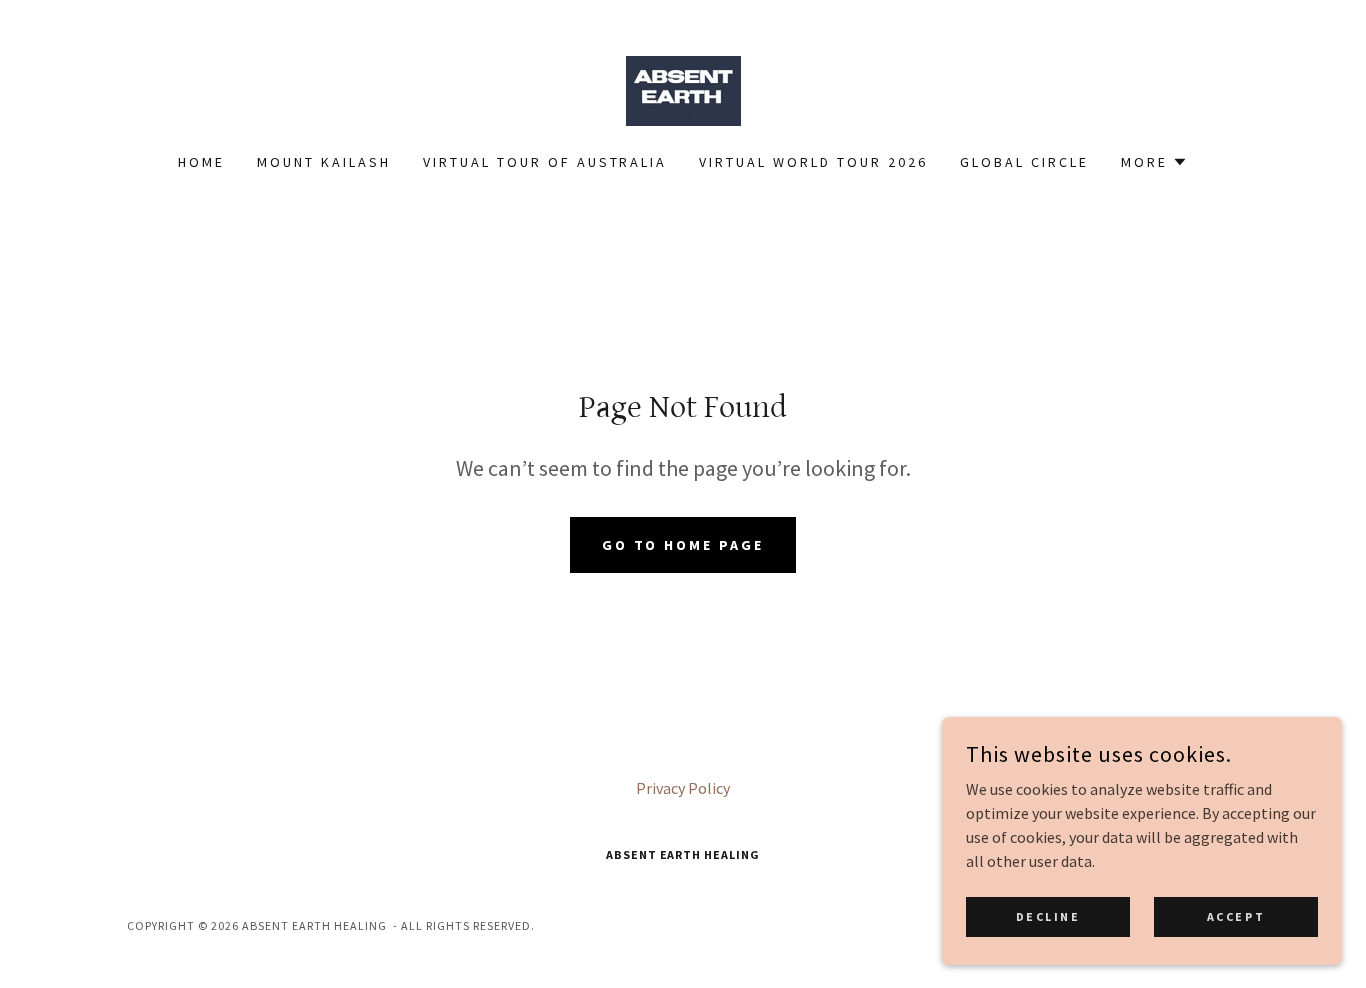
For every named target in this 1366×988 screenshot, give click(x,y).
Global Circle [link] (1024, 162)
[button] (1154, 162)
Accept (1236, 916)
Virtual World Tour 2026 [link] (813, 162)
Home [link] (201, 162)
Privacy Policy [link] (683, 788)
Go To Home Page (683, 545)
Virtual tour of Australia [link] (545, 162)
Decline (1048, 916)
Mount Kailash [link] (324, 162)
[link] (682, 89)
